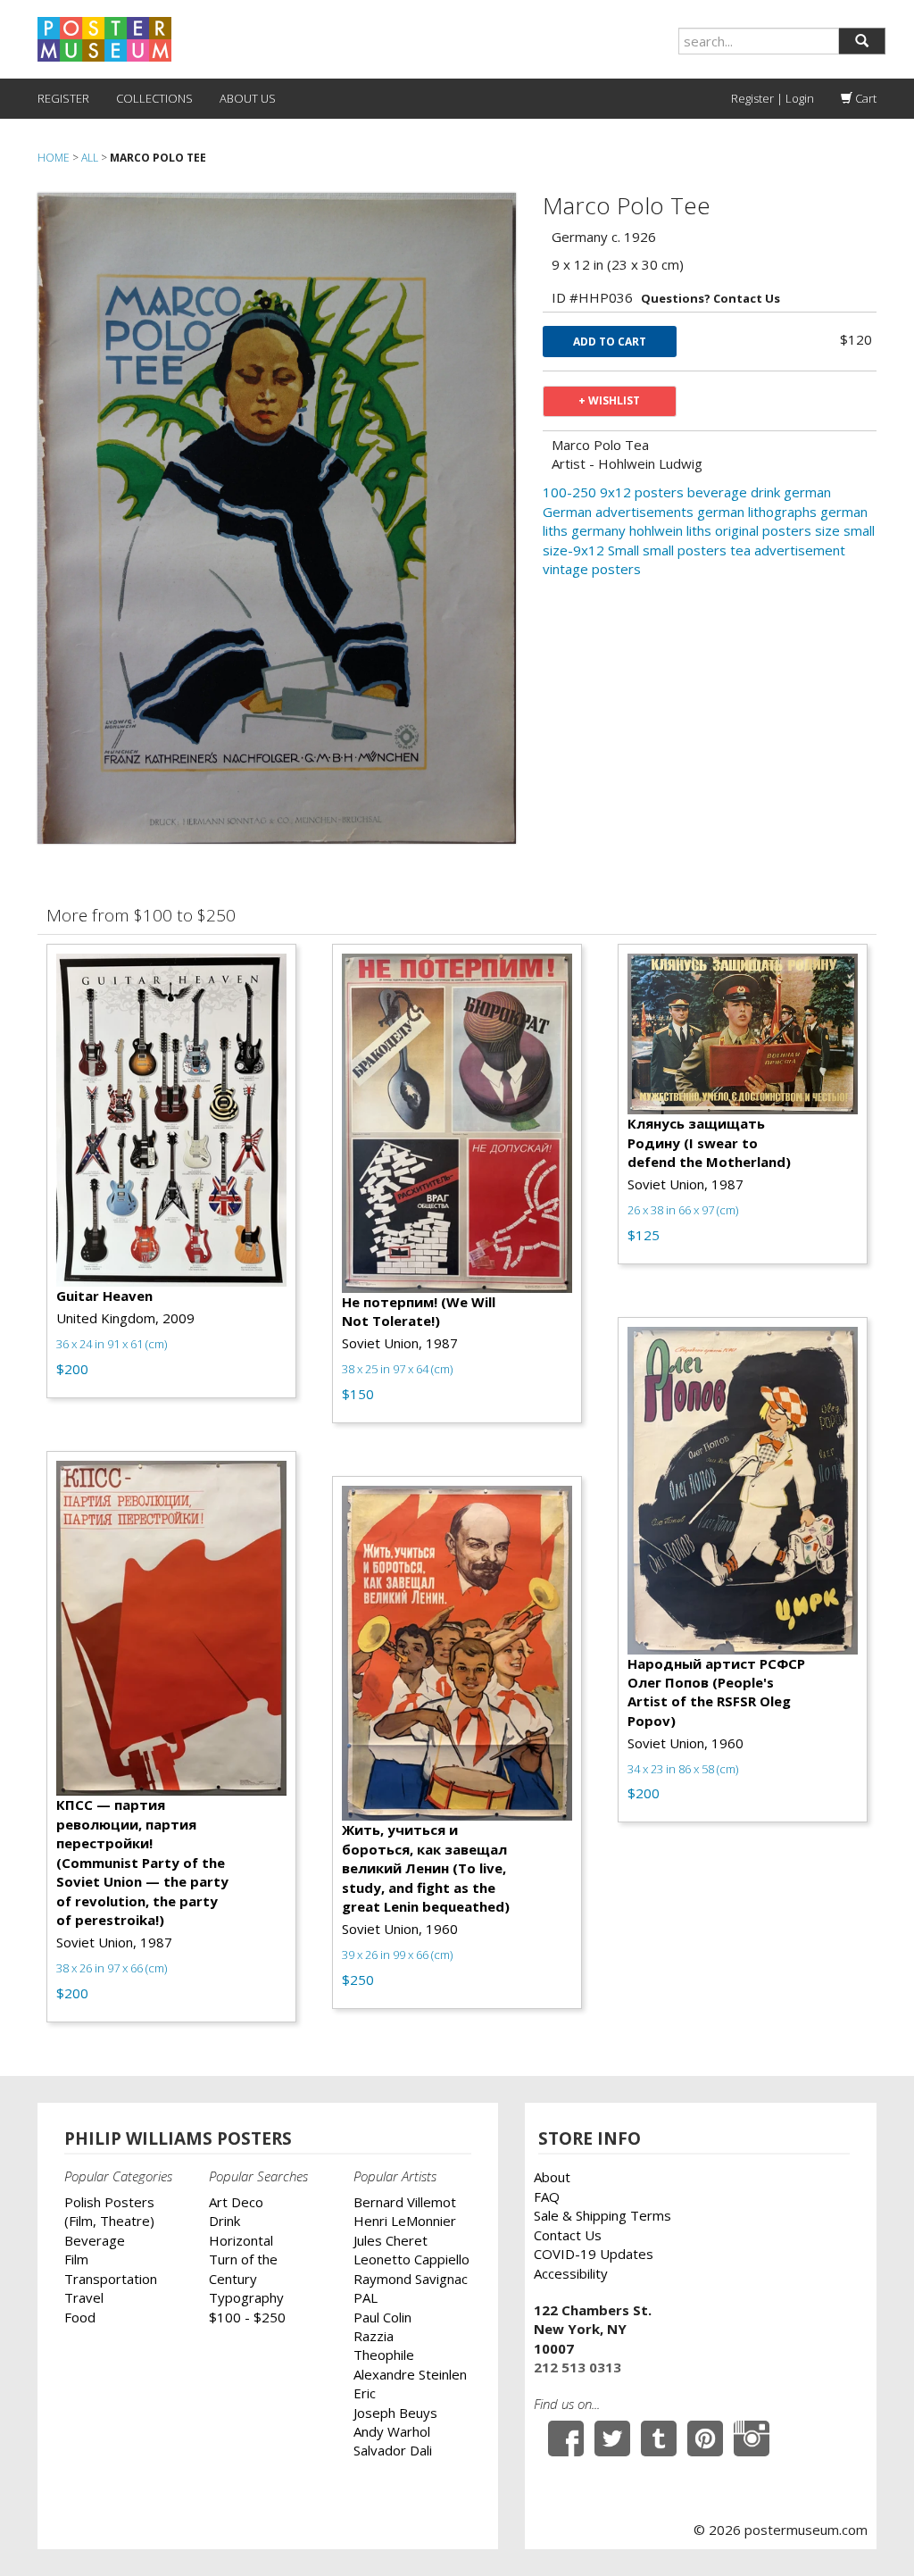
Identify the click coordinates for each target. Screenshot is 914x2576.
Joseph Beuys (395, 2413)
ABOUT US (248, 98)
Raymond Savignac (411, 2279)
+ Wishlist (609, 400)
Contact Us (568, 2235)
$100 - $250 (247, 2317)
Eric (365, 2393)
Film (76, 2259)
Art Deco (236, 2202)
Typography (246, 2297)
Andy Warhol (392, 2431)
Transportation (111, 2279)
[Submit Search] (862, 41)
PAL (366, 2297)
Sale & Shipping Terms (602, 2215)
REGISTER (63, 98)
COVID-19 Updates (594, 2254)
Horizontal (241, 2240)
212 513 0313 (577, 2367)
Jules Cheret (391, 2240)
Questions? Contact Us (710, 298)
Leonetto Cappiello (411, 2259)
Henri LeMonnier (405, 2221)
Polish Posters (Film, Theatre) (109, 2211)
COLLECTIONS (154, 98)
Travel (84, 2297)
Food (80, 2317)
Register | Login (773, 98)
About (552, 2177)
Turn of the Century (243, 2268)
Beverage (95, 2240)
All (90, 158)
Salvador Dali (393, 2450)
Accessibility (571, 2273)
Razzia (374, 2336)
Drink (224, 2221)
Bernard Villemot (405, 2202)
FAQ (547, 2197)
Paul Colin (382, 2317)
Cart (864, 98)
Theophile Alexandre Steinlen (410, 2364)
